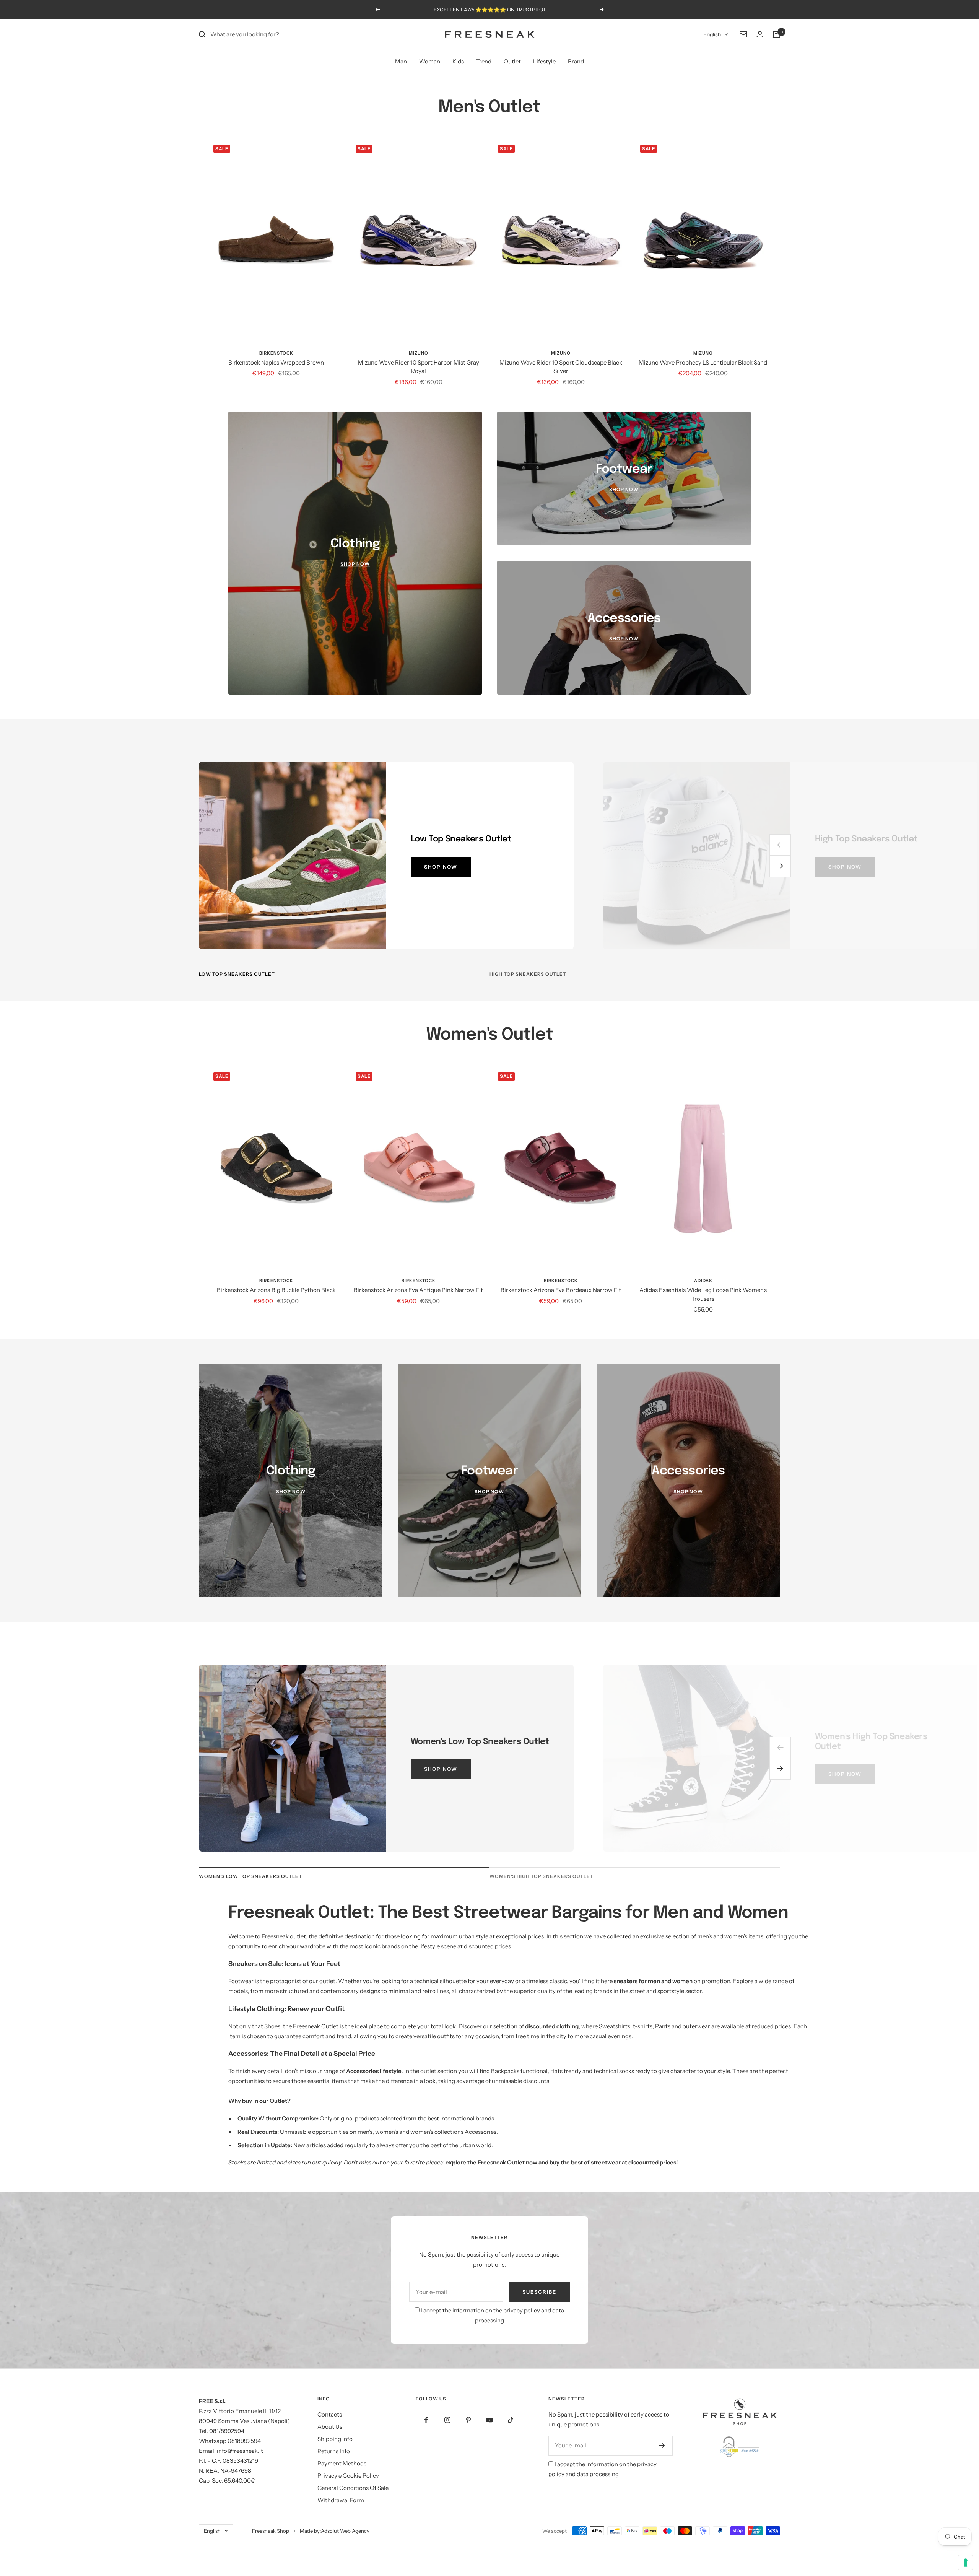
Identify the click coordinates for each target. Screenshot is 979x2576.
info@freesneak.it (240, 2451)
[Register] (662, 2446)
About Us (330, 2427)
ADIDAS (703, 1281)
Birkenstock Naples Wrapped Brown (276, 362)
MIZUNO (419, 353)
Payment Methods (342, 2463)
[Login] (760, 34)
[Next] (780, 866)
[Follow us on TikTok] (510, 2420)
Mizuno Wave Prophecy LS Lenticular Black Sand (703, 362)
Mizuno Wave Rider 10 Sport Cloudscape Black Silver (561, 367)
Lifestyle (544, 61)
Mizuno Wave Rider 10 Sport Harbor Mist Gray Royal (419, 367)
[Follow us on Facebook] (426, 2420)
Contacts (330, 2414)
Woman (430, 61)
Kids (458, 61)
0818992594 (244, 2441)
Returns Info (334, 2451)
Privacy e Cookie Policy (348, 2476)
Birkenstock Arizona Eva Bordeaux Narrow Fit (561, 1290)
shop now (441, 867)
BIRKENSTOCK (276, 353)
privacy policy (522, 2310)
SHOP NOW (845, 1774)
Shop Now (441, 1769)
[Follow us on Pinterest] (468, 2420)
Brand (576, 61)
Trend (484, 61)
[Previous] (780, 845)
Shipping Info (335, 2439)
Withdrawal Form (341, 2500)
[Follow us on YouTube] (489, 2420)
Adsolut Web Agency (345, 2531)
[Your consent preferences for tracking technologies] (966, 2563)
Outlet (512, 61)
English (712, 34)
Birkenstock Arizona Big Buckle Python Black (276, 1290)
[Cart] (776, 34)
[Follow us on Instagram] (447, 2420)
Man (401, 61)
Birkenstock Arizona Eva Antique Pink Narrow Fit (418, 1290)
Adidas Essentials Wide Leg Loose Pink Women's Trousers (703, 1294)
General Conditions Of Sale (353, 2488)
